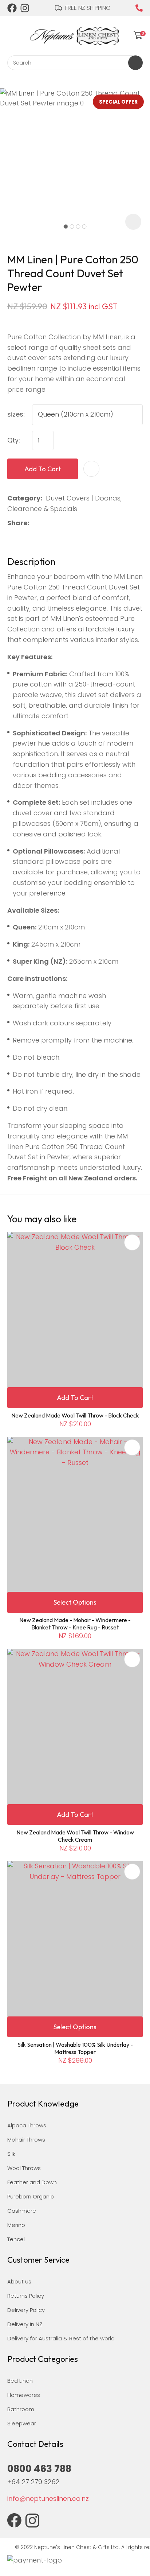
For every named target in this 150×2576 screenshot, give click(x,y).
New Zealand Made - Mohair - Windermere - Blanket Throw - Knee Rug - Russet (75, 1624)
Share (17, 523)
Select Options (75, 1602)
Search (135, 63)
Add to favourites (132, 1242)
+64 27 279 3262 (33, 2482)
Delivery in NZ (25, 2324)
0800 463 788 (139, 8)
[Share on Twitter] (45, 523)
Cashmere (22, 2211)
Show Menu (12, 34)
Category (24, 498)
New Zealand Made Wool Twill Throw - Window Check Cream (75, 1836)
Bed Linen (20, 2381)
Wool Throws (24, 2168)
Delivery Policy (26, 2310)
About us (19, 2281)
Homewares (24, 2395)
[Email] (56, 523)
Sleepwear (22, 2423)
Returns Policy (26, 2296)
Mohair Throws (26, 2140)
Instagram (25, 8)
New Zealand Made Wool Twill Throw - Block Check (75, 1415)
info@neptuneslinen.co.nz (48, 2498)
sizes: (16, 414)
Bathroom (21, 2409)
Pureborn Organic (31, 2196)
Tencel (16, 2239)
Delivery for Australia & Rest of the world (61, 2338)
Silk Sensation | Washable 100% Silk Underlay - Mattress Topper (75, 2048)
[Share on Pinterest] (68, 523)
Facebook (12, 8)
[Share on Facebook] (34, 523)
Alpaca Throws (27, 2125)
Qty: (14, 440)
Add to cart (43, 469)
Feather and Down (32, 2182)
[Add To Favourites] (91, 469)
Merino (16, 2225)
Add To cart (75, 1398)
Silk (11, 2154)
